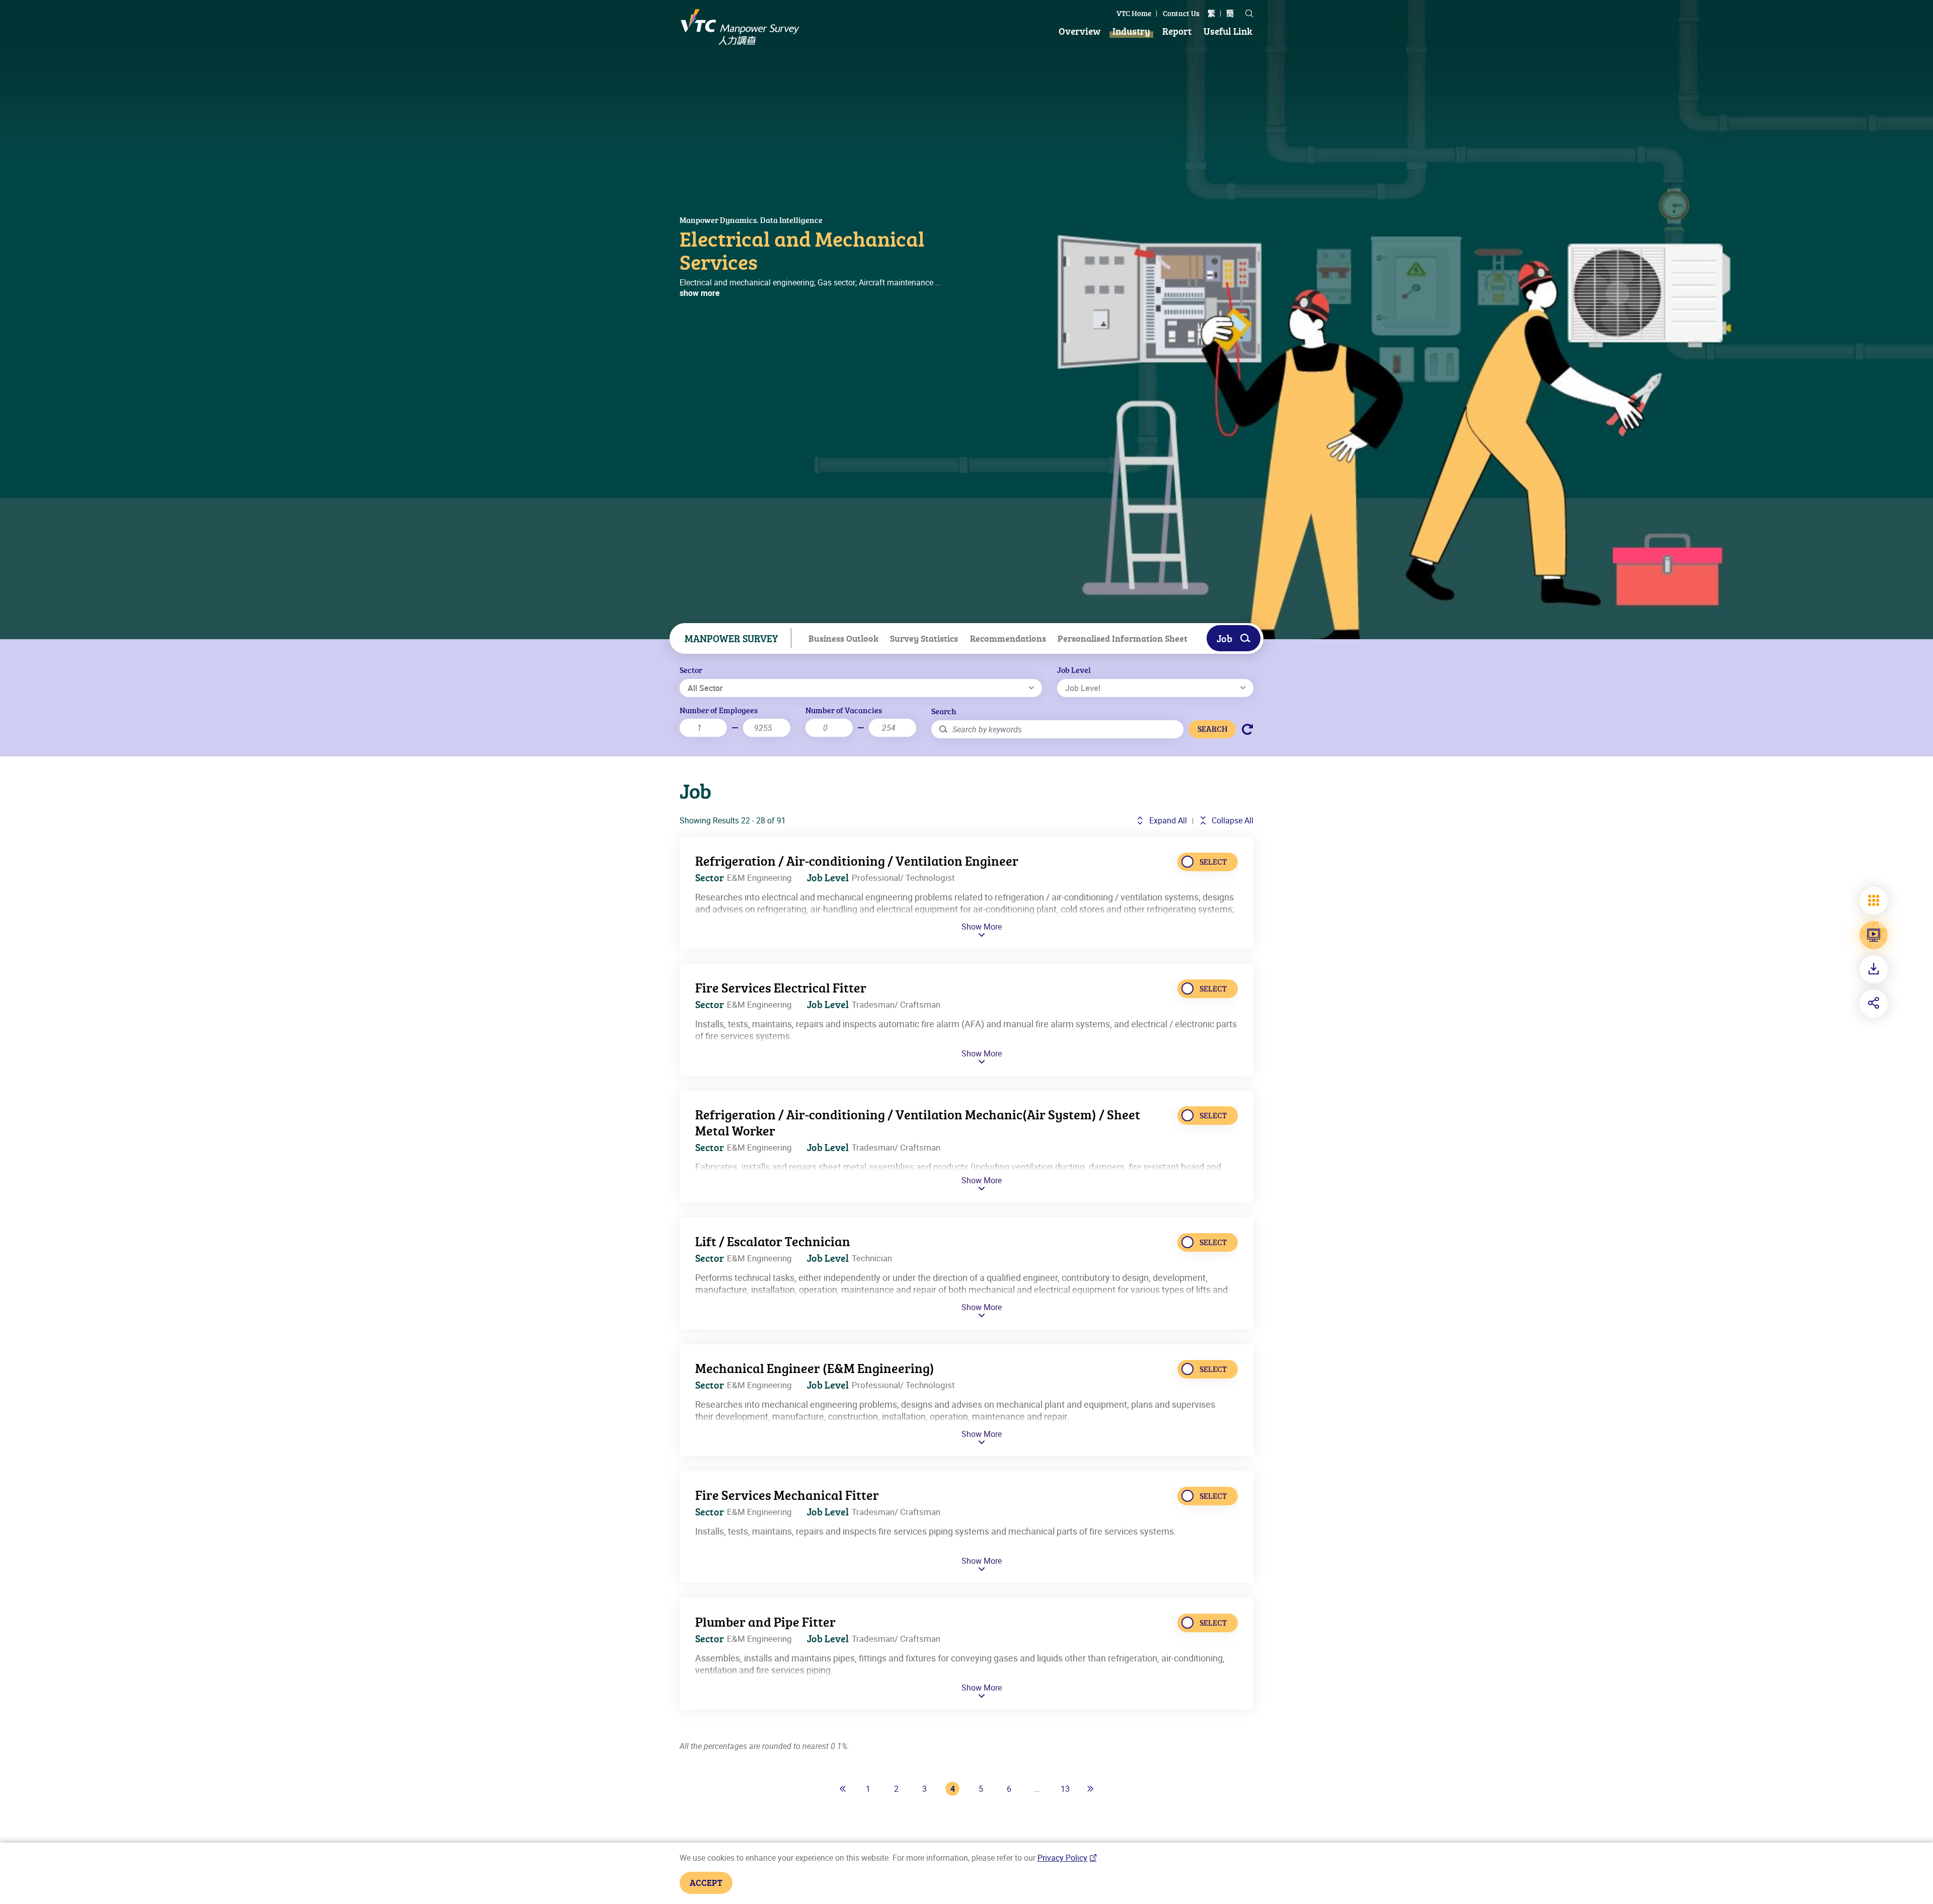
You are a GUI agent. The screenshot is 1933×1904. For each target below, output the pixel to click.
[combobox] (861, 688)
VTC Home (1134, 13)
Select (1213, 862)
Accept (706, 1882)
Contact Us (1181, 13)
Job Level (1074, 670)
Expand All (1167, 820)
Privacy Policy (1062, 1858)
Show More (982, 927)
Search (944, 711)
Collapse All (1232, 820)
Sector (691, 670)
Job (1224, 638)
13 (1065, 1789)
